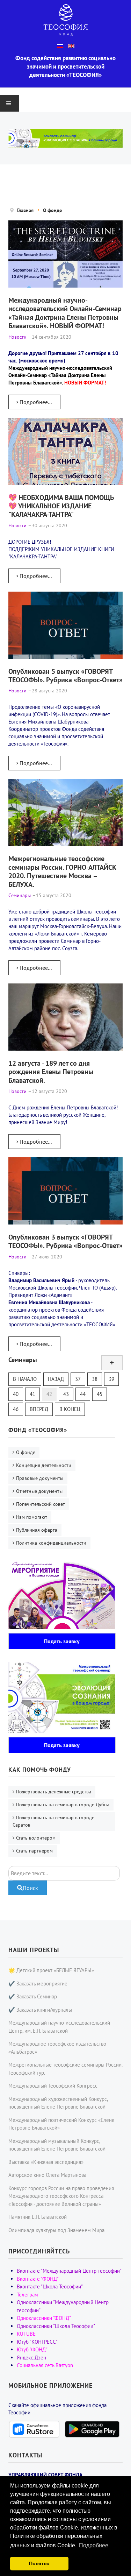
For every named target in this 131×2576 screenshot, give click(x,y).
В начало (25, 1379)
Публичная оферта (37, 1530)
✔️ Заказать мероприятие (38, 1984)
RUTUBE (26, 2334)
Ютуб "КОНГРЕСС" (37, 2342)
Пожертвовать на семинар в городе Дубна (63, 1805)
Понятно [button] (39, 2563)
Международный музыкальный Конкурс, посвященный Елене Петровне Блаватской (57, 2145)
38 (95, 1379)
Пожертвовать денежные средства (54, 1792)
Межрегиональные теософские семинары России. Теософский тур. (65, 2069)
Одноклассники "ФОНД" (44, 2318)
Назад (56, 1379)
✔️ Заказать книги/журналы (40, 2010)
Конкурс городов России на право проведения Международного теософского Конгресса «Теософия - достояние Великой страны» (61, 2196)
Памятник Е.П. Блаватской (38, 2217)
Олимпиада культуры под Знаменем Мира (56, 2230)
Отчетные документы (39, 1491)
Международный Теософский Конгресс (53, 2086)
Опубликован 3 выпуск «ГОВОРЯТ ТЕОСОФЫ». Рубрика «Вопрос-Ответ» (65, 1241)
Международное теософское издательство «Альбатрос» (57, 2048)
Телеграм (27, 2295)
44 (83, 1394)
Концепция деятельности (44, 1465)
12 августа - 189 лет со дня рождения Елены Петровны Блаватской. (51, 1072)
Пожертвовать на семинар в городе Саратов (53, 1821)
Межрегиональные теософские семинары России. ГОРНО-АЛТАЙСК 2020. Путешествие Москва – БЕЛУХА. (62, 871)
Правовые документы (40, 1478)
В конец (70, 1409)
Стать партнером (34, 1851)
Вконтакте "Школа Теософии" (50, 2286)
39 (111, 1379)
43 (66, 1394)
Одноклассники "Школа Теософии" (56, 2326)
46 (16, 1409)
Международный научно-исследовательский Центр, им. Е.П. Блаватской (59, 2027)
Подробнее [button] (94, 2545)
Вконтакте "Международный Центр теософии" (69, 2271)
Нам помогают (32, 1517)
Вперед (39, 1409)
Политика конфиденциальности (51, 1543)
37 (78, 1379)
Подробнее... (35, 402)
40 (16, 1394)
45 (100, 1394)
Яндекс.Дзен (31, 2358)
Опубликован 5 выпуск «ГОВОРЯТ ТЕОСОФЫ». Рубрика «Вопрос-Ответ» (65, 675)
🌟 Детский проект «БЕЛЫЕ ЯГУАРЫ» (51, 1970)
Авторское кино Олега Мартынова (47, 2175)
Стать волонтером (36, 1838)
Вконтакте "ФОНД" (38, 2279)
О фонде (26, 1452)
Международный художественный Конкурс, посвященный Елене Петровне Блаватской (58, 2103)
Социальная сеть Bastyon (45, 2365)
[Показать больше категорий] (112, 1363)
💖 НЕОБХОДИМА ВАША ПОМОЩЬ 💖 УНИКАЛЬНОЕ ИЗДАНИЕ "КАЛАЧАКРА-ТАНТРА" (61, 506)
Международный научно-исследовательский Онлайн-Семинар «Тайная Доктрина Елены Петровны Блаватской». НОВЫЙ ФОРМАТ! (65, 313)
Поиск (30, 1888)
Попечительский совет (41, 1504)
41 (32, 1394)
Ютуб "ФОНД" (32, 2349)
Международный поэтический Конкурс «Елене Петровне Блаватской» (61, 2124)
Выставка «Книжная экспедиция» (46, 2162)
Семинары (23, 1360)
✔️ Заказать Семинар (33, 1996)
